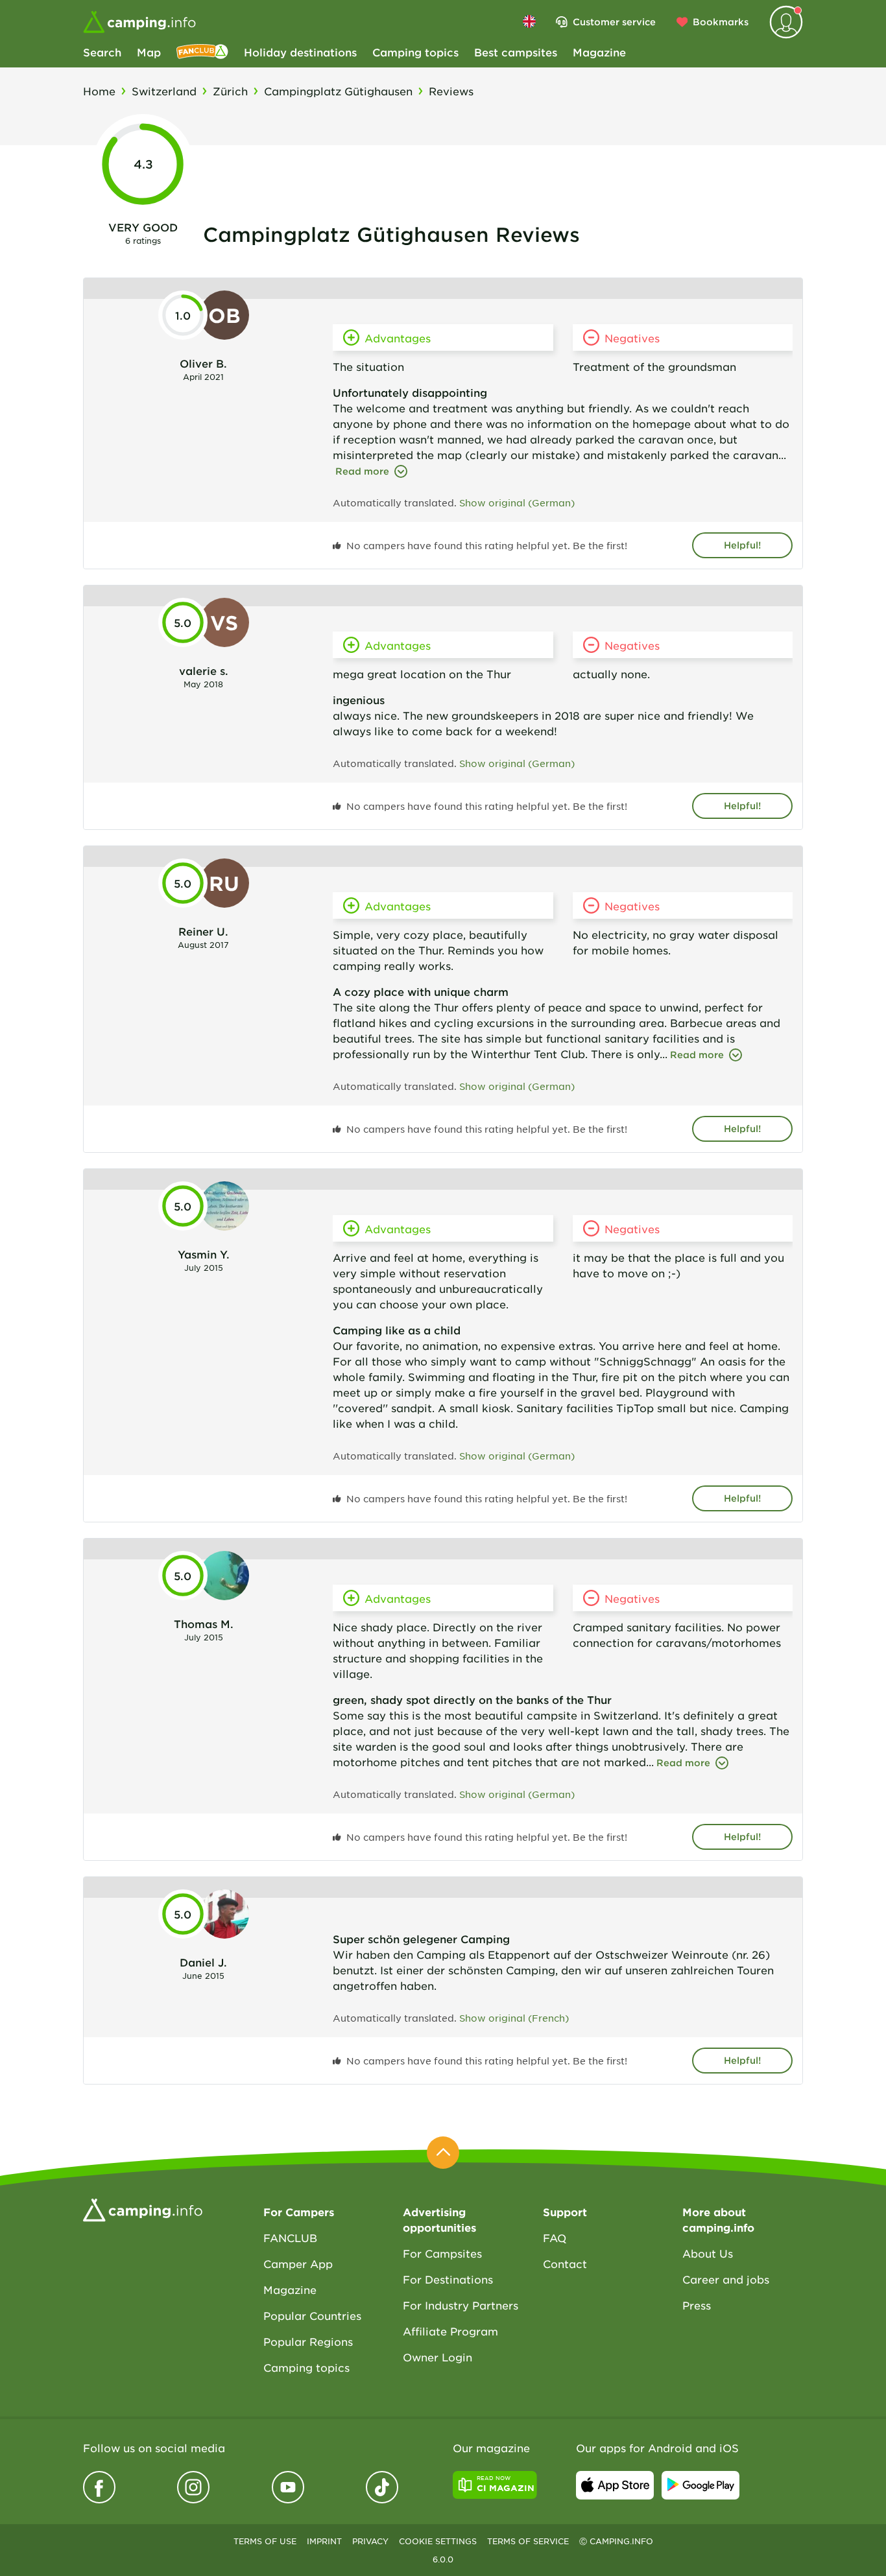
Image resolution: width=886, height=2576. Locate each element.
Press (697, 2305)
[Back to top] (443, 2153)
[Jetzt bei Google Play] (700, 2485)
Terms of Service (528, 2541)
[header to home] (139, 22)
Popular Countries (312, 2315)
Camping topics (415, 52)
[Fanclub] (202, 52)
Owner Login (437, 2357)
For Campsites (442, 2253)
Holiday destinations (300, 52)
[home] (143, 2208)
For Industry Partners (461, 2305)
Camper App (298, 2263)
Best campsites (516, 52)
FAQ (555, 2238)
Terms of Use (265, 2541)
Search (102, 52)
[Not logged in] (786, 22)
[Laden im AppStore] (615, 2485)
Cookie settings (438, 2541)
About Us (708, 2253)
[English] (529, 21)
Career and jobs (726, 2279)
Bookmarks (721, 22)
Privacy (370, 2541)
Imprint (324, 2541)
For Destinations (448, 2279)
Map (149, 52)
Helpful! (742, 545)
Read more (362, 471)
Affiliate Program (450, 2331)
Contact (565, 2263)
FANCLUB (290, 2238)
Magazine (599, 52)
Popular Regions (308, 2341)
